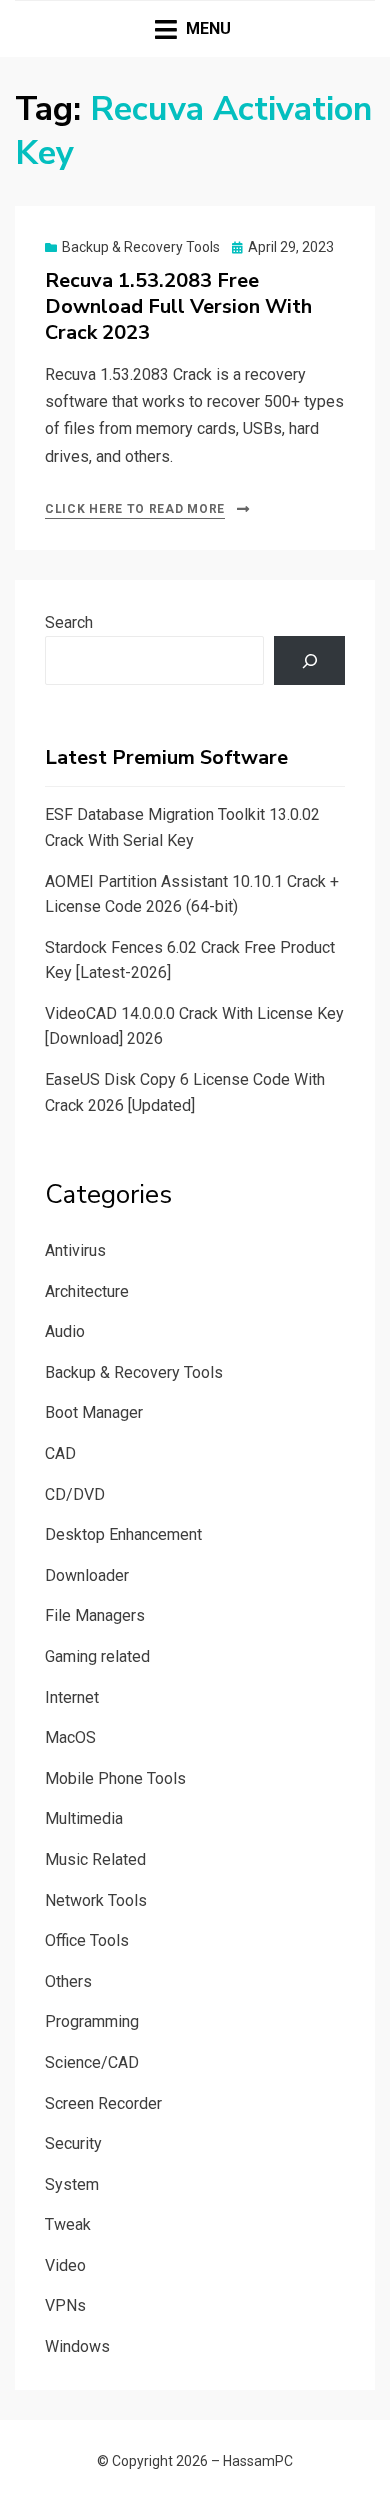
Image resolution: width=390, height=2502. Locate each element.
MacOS (70, 1737)
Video (65, 2265)
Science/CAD (92, 2062)
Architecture (87, 1291)
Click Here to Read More (135, 509)
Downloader (87, 1575)
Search (69, 622)
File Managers (95, 1615)
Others (68, 1981)
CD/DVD (75, 1494)
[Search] (309, 660)
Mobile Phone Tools (115, 1778)
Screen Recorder (103, 2103)
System (72, 2184)
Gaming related (97, 1656)
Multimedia (84, 1818)
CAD (60, 1453)
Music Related (95, 1859)
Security (73, 2143)
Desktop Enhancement (123, 1534)
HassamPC (258, 2461)
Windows (77, 2346)
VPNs (65, 2305)
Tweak (68, 2224)
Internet (72, 1697)
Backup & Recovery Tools (141, 247)
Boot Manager (94, 1412)
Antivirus (75, 1250)
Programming (92, 2021)
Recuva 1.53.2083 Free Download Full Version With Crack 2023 (178, 306)
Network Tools (96, 1900)
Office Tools (87, 1940)
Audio (65, 1331)
